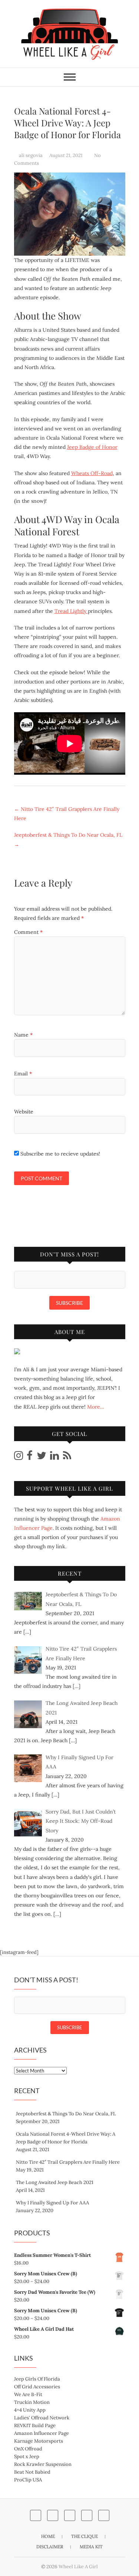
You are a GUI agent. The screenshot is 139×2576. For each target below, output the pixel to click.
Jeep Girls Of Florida (37, 2379)
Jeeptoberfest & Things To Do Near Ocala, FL (68, 840)
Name (23, 1035)
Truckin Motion (32, 2402)
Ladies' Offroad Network (42, 2418)
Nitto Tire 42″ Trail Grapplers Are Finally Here (67, 814)
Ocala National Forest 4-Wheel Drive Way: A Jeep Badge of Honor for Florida (66, 2138)
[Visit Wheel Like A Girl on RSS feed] (67, 1457)
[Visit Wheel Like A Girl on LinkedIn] (54, 1457)
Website (24, 1112)
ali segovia (31, 155)
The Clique (85, 2536)
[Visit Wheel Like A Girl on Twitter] (42, 1457)
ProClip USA (28, 2480)
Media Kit (91, 2547)
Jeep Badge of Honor (92, 447)
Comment (28, 932)
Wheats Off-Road (92, 473)
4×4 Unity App (30, 2410)
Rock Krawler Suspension (43, 2464)
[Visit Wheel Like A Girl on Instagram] (19, 1457)
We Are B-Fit (28, 2394)
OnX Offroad (28, 2449)
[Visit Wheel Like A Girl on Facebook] (30, 1457)
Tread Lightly (71, 611)
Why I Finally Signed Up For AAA (52, 2203)
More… (96, 1407)
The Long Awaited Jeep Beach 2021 (55, 2182)
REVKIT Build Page (35, 2425)
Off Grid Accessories (37, 2387)
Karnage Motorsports (39, 2441)
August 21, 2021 (67, 155)
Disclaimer (50, 2547)
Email (23, 1074)
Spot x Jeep (27, 2456)
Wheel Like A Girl (78, 2567)
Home (48, 2536)
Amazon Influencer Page (42, 2433)
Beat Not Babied (32, 2472)
